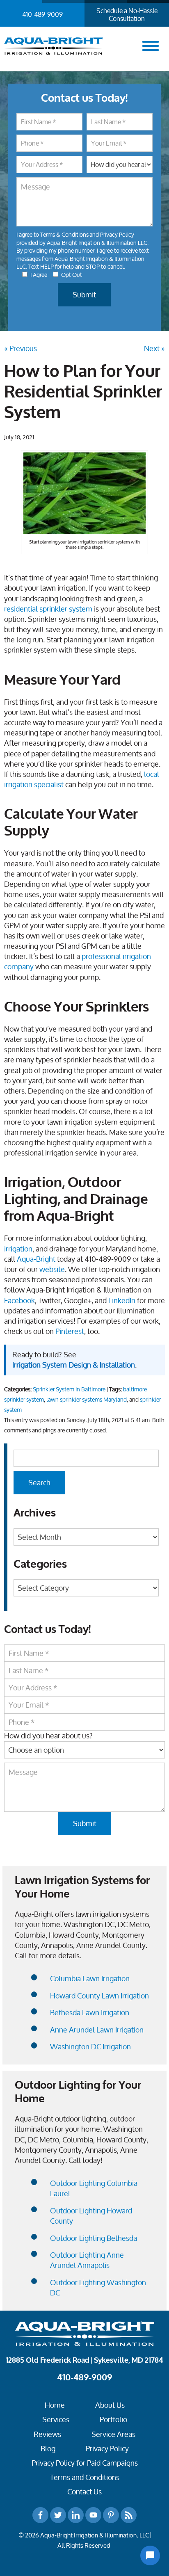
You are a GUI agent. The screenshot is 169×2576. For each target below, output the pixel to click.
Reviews (47, 2434)
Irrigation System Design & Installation (74, 1365)
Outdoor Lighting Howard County (91, 2216)
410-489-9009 (42, 14)
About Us (110, 2405)
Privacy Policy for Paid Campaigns (85, 2463)
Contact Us (84, 2492)
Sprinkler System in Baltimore (69, 1389)
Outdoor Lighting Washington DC (98, 2288)
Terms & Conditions (64, 234)
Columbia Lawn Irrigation (90, 1979)
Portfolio (113, 2420)
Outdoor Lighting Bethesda (94, 2238)
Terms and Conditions (85, 2477)
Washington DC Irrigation (90, 2047)
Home (55, 2405)
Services (56, 2420)
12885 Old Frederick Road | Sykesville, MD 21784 (84, 2360)
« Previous (21, 348)
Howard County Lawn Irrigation (99, 1996)
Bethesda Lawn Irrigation (90, 2013)
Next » (154, 348)
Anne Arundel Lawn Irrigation (97, 2030)
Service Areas (113, 2434)
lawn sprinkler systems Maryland (87, 1400)
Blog (48, 2449)
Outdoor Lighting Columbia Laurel (94, 2188)
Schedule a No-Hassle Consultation (127, 15)
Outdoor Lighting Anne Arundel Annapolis (87, 2260)
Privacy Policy (117, 234)
